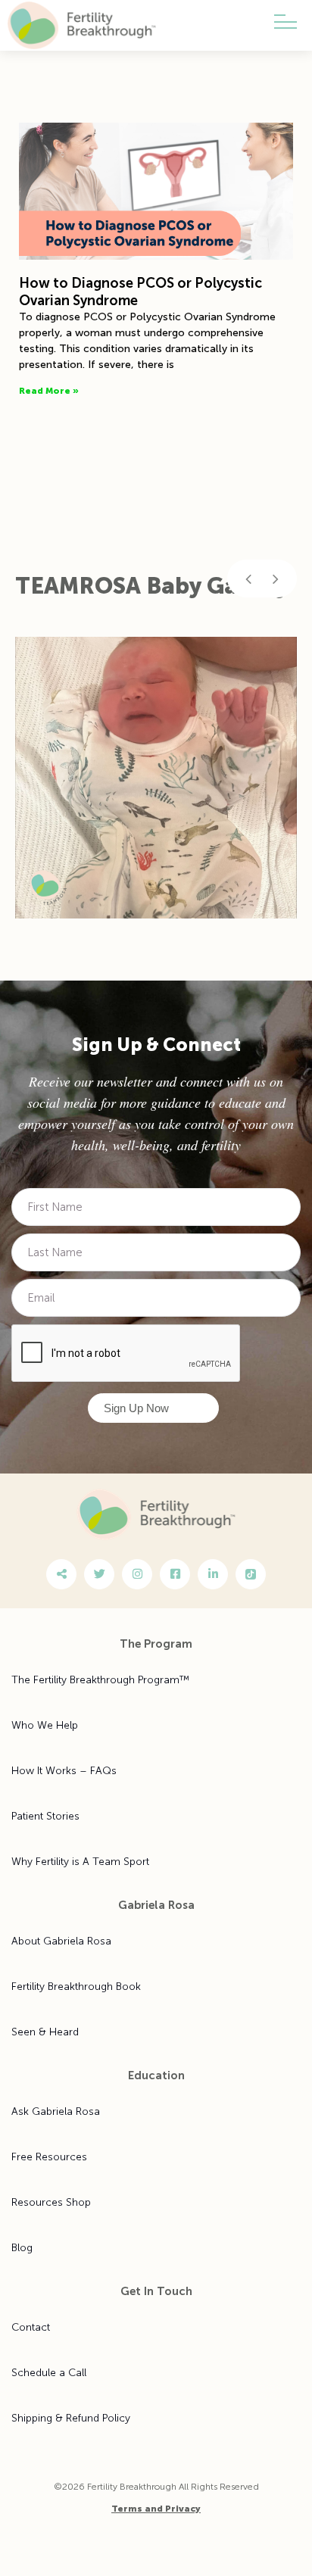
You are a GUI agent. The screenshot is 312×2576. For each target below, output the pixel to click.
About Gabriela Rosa (61, 1941)
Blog (22, 2248)
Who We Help (45, 1725)
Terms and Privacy (156, 2509)
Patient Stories (45, 1816)
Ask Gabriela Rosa (56, 2111)
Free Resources (49, 2157)
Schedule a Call (49, 2373)
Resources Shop (51, 2202)
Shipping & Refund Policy (71, 2418)
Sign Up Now (136, 1408)
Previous (248, 579)
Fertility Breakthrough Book (76, 1987)
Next (276, 579)
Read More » (49, 391)
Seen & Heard (45, 2032)
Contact (31, 2327)
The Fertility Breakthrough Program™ (100, 1680)
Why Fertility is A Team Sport (80, 1862)
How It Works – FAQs (64, 1771)
